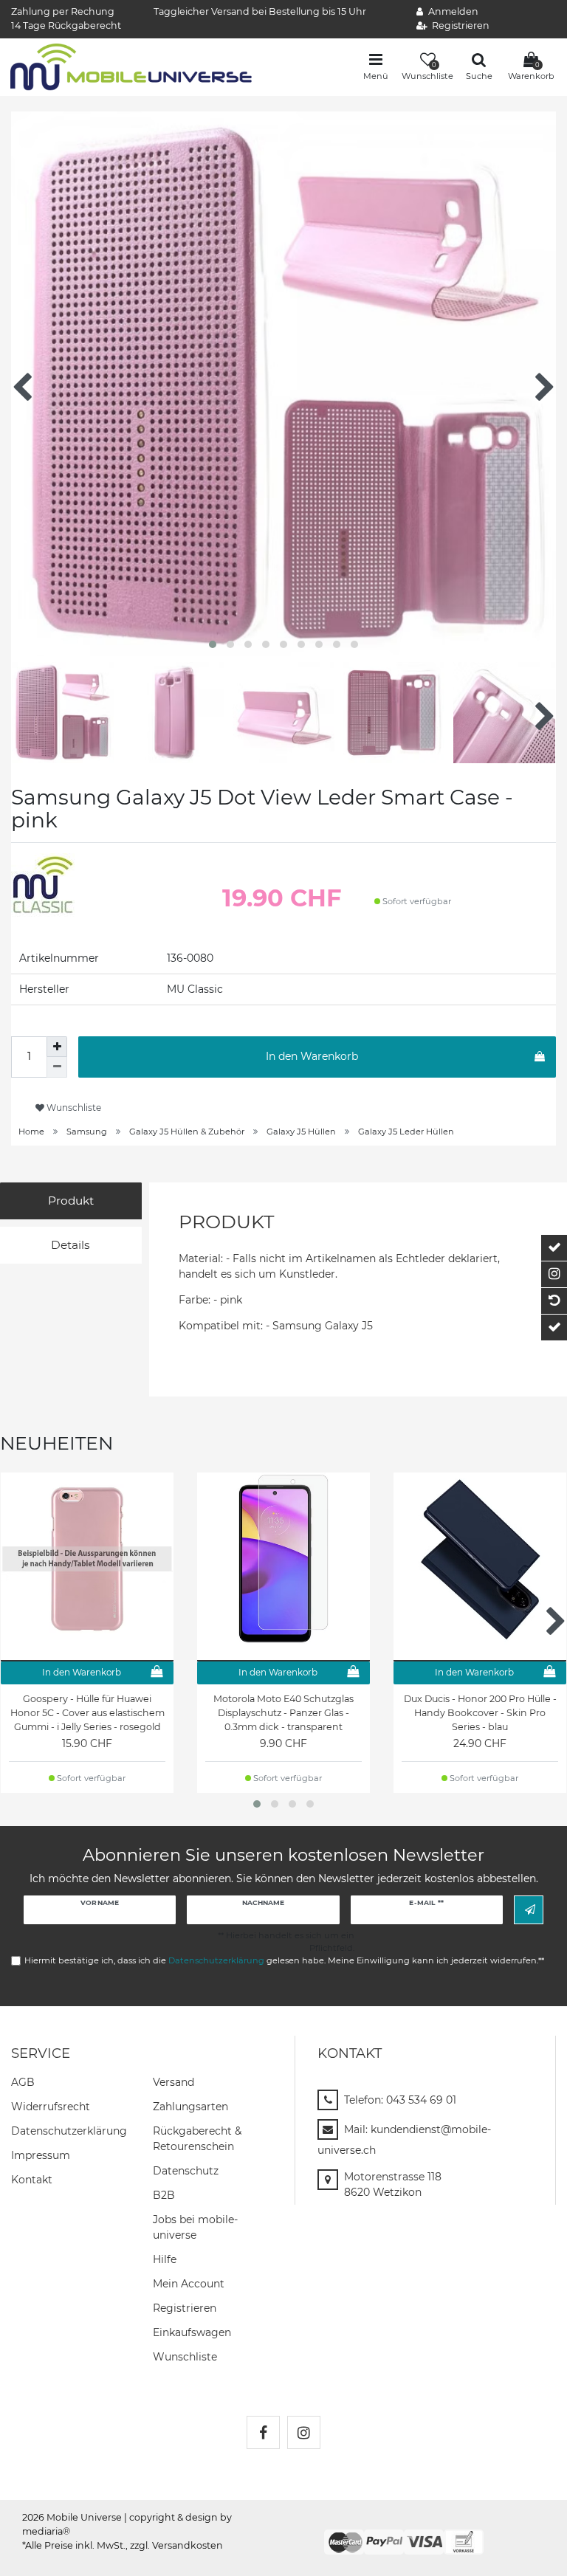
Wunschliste (73, 1108)
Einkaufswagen (192, 2332)
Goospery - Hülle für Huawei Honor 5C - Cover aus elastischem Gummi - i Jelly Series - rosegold (87, 1713)
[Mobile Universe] (131, 66)
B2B (164, 2195)
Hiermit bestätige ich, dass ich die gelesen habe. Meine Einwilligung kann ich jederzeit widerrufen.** (284, 1960)
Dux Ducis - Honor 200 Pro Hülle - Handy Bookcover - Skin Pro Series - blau (480, 1713)
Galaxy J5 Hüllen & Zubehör (187, 1132)
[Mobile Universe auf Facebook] (263, 2432)
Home (31, 1132)
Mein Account (189, 2284)
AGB (23, 2082)
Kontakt (32, 2180)
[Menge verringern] (57, 1067)
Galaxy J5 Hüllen (301, 1132)
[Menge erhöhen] (57, 1047)
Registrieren (185, 2308)
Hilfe (165, 2259)
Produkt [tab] (71, 1201)
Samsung (87, 1132)
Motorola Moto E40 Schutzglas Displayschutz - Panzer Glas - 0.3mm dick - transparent (283, 1713)
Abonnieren (529, 1910)
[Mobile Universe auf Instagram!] (304, 2432)
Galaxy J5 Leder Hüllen (406, 1132)
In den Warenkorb (312, 1056)
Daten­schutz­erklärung (69, 2131)
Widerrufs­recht (51, 2107)
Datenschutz (186, 2171)
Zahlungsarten (190, 2107)
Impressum (41, 2155)
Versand (173, 2082)
